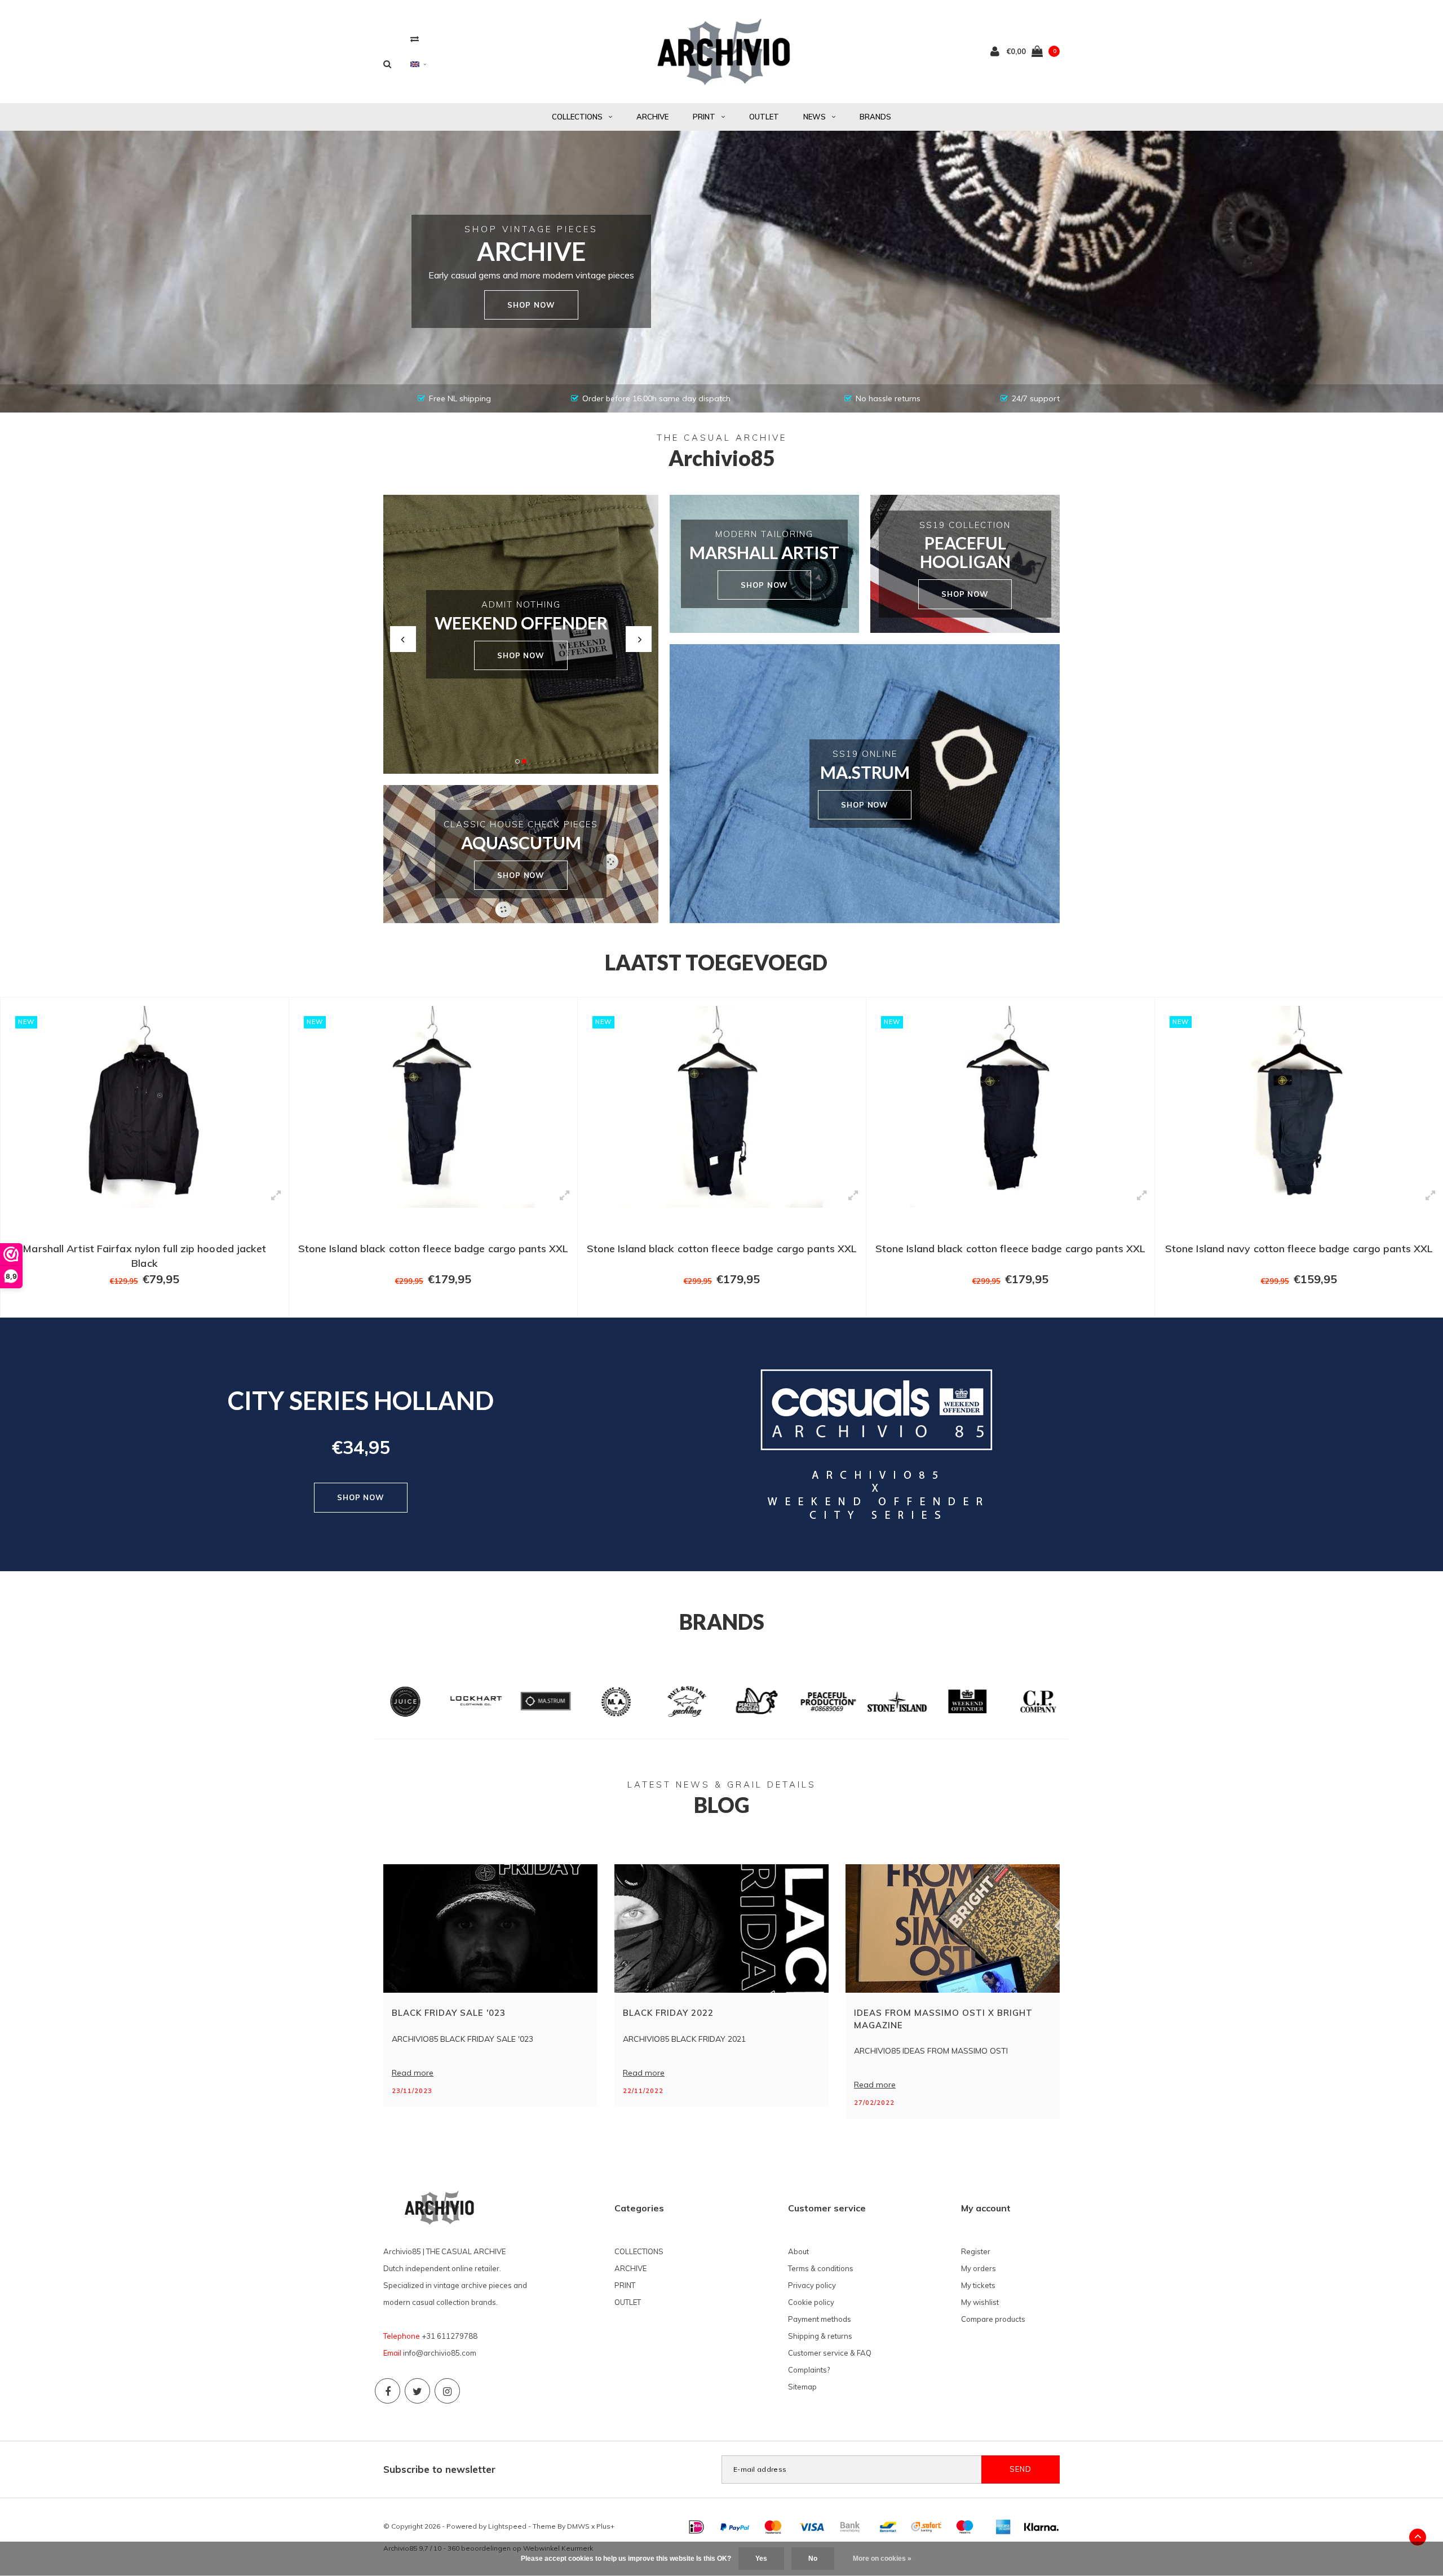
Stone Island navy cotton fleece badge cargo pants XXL (1010, 1249)
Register (976, 2251)
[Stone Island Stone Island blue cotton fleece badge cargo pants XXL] (1299, 1107)
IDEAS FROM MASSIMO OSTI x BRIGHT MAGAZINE (943, 2019)
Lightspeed (507, 2526)
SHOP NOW (521, 655)
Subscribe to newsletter (439, 2469)
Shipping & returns (820, 2336)
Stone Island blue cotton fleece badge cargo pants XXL (1299, 1249)
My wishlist (980, 2302)
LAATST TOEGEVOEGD (716, 962)
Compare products (993, 2319)
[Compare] (415, 39)
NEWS (815, 117)
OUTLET (764, 117)
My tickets (978, 2285)
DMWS (578, 2526)
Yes (761, 2559)
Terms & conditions (821, 2268)
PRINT (704, 117)
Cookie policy (811, 2302)
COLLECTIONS (577, 117)
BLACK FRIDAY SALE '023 (449, 2013)
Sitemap (802, 2387)
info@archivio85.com (440, 2353)
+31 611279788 (450, 2336)
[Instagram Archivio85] (447, 2391)
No (813, 2559)
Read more (413, 2073)
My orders (979, 2268)
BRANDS (875, 117)
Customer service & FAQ (830, 2353)
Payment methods (820, 2319)
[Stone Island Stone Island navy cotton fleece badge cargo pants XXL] (1010, 1107)
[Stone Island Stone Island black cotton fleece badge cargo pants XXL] (145, 1107)
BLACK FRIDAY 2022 (668, 2013)
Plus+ (605, 2526)
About (798, 2251)
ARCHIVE (652, 117)
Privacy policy (812, 2285)
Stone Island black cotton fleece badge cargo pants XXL (145, 1249)
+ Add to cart (138, 1303)
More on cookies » (882, 2559)
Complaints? (809, 2370)
